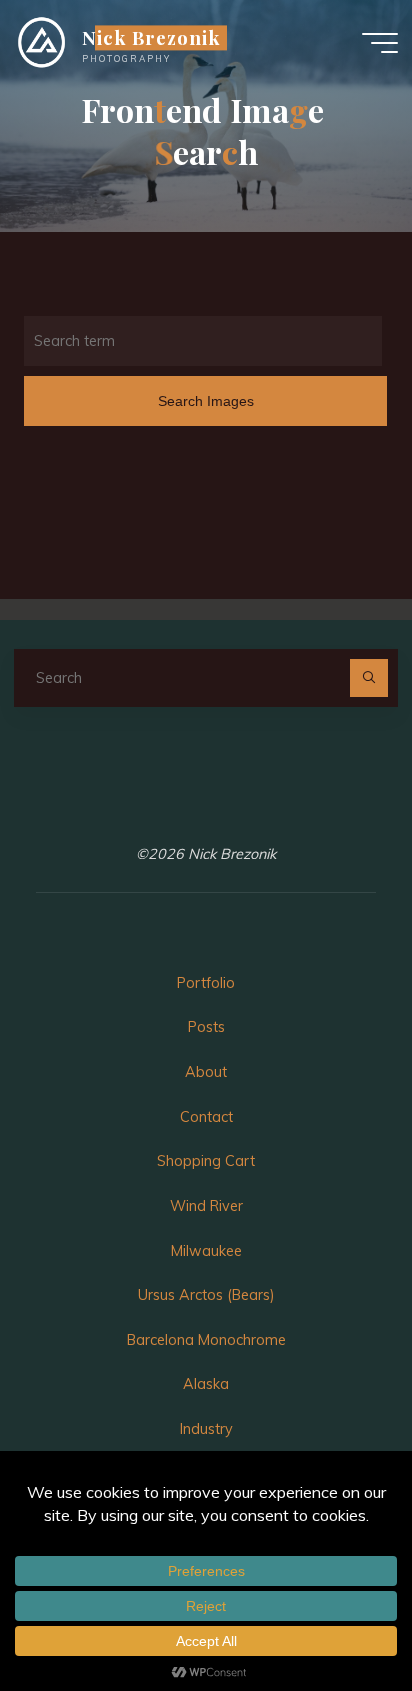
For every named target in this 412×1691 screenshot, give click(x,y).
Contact (206, 1117)
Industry (206, 1429)
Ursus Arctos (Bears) (206, 1295)
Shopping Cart (206, 1161)
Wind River (206, 1206)
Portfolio (206, 983)
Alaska (206, 1384)
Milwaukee (206, 1251)
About (206, 1072)
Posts (206, 1027)
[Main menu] (380, 43)
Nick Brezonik (151, 37)
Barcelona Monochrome (206, 1340)
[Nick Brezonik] (41, 42)
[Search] (368, 677)
